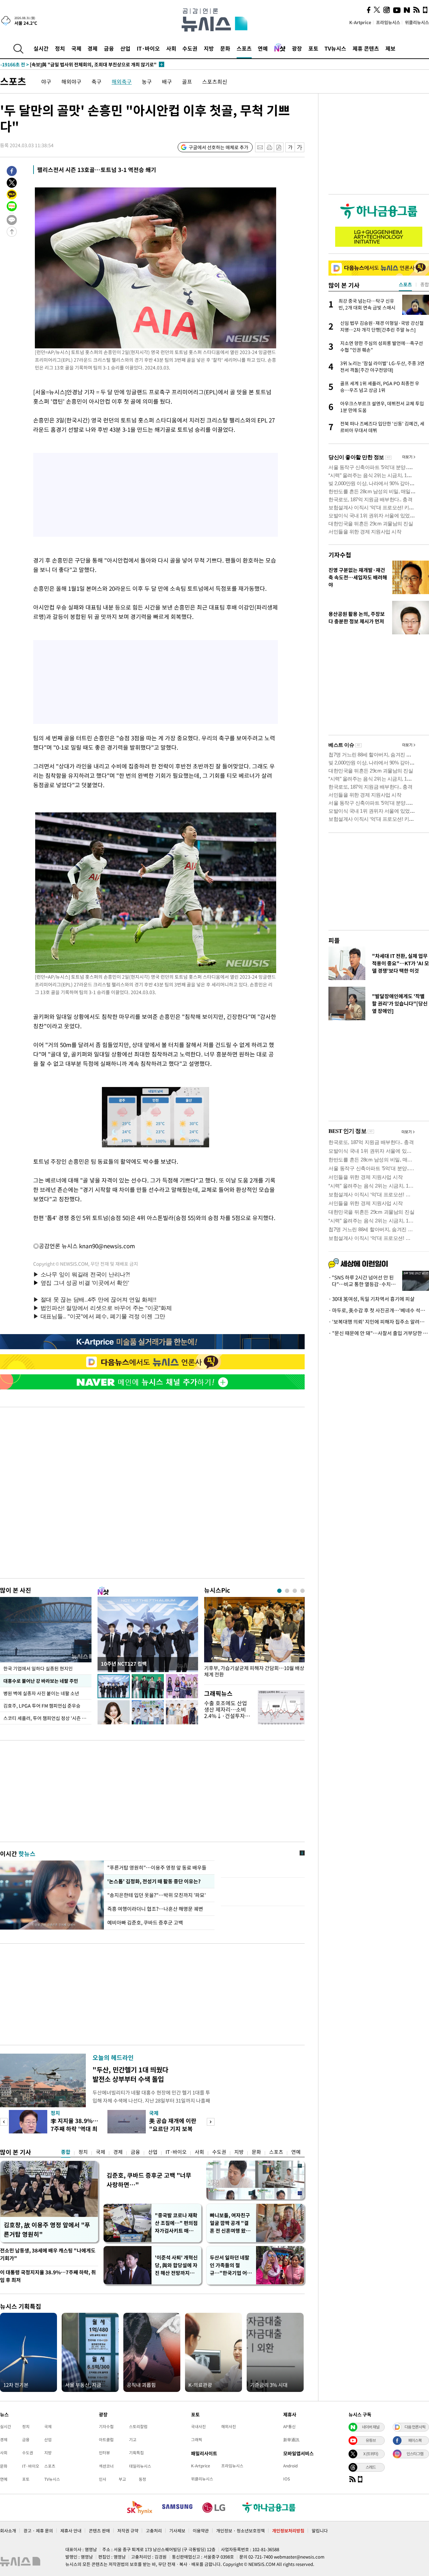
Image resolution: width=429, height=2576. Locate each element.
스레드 (371, 2467)
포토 (313, 48)
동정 (142, 2479)
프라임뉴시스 (388, 22)
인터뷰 (104, 2453)
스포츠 (244, 48)
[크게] (300, 147)
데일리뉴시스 (140, 2466)
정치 (60, 48)
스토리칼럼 (138, 2426)
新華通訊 (291, 2440)
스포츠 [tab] (405, 284)
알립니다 (320, 2531)
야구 (46, 81)
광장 (297, 48)
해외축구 (122, 81)
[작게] (290, 147)
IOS (287, 2479)
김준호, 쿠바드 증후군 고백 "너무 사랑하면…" (149, 2180)
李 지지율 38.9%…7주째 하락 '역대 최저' (74, 2129)
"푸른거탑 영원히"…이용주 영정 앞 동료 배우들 (157, 1868)
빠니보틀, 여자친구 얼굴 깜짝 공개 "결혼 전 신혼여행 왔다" (230, 2223)
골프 (187, 81)
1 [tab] (279, 1591)
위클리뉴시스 (417, 22)
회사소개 (8, 2531)
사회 (171, 48)
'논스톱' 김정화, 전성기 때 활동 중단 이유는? (153, 1881)
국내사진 (198, 2426)
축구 (97, 81)
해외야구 (71, 81)
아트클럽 (106, 2440)
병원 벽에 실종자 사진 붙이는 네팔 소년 (41, 1693)
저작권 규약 (128, 2531)
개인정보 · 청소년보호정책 (240, 2531)
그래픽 (197, 2440)
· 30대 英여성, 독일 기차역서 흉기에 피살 (372, 1299)
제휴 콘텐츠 (366, 48)
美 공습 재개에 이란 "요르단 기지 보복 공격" (173, 2129)
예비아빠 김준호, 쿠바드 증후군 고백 (145, 1923)
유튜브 (371, 2440)
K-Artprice (360, 22)
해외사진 (229, 2426)
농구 (147, 81)
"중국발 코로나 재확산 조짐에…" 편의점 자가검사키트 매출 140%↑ (176, 2223)
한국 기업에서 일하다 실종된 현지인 (38, 1668)
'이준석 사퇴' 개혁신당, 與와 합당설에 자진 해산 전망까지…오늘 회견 (176, 2265)
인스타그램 (415, 2454)
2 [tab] (287, 1591)
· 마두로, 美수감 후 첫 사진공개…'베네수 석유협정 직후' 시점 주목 (379, 1310)
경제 (93, 48)
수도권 (190, 48)
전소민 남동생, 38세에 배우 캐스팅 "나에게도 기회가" (48, 2254)
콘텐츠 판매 (99, 2531)
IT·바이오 (148, 48)
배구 (167, 81)
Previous (4, 2122)
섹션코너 (106, 2466)
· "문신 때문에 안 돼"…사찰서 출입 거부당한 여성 (379, 1333)
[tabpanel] (254, 1639)
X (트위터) (371, 2454)
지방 (209, 48)
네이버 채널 (371, 2427)
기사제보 (177, 2531)
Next (211, 2122)
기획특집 (136, 2453)
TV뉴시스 (335, 48)
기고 (133, 2440)
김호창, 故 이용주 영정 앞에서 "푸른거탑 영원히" (47, 2229)
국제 (76, 48)
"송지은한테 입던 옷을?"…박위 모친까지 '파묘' (157, 1895)
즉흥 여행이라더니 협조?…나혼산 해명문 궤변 (155, 1909)
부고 (122, 2479)
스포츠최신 (215, 81)
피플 (334, 940)
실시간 (41, 48)
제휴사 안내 (71, 2531)
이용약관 (201, 2531)
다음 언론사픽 (415, 2427)
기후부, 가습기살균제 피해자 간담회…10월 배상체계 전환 (254, 1671)
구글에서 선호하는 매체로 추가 (219, 147)
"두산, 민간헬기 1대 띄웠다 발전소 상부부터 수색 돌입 (130, 2074)
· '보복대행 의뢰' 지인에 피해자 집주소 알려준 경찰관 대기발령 (379, 1322)
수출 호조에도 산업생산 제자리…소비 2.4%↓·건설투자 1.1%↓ (226, 1713)
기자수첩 (340, 555)
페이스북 (415, 2440)
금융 (109, 48)
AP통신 (289, 2426)
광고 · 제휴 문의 (38, 2531)
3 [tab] (295, 1591)
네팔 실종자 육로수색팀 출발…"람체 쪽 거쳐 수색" (65, 64)
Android (290, 2466)
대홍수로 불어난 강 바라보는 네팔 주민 (41, 1681)
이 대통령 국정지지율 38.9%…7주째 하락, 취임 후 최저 (48, 2276)
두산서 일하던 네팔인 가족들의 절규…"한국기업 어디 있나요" (231, 2265)
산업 (125, 48)
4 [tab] (302, 1591)
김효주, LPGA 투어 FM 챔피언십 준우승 (42, 1706)
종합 (66, 2152)
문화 (225, 48)
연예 (263, 48)
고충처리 (154, 2531)
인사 (103, 2479)
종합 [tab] (425, 284)
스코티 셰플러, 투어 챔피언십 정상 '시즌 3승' (47, 1718)
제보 (390, 48)
